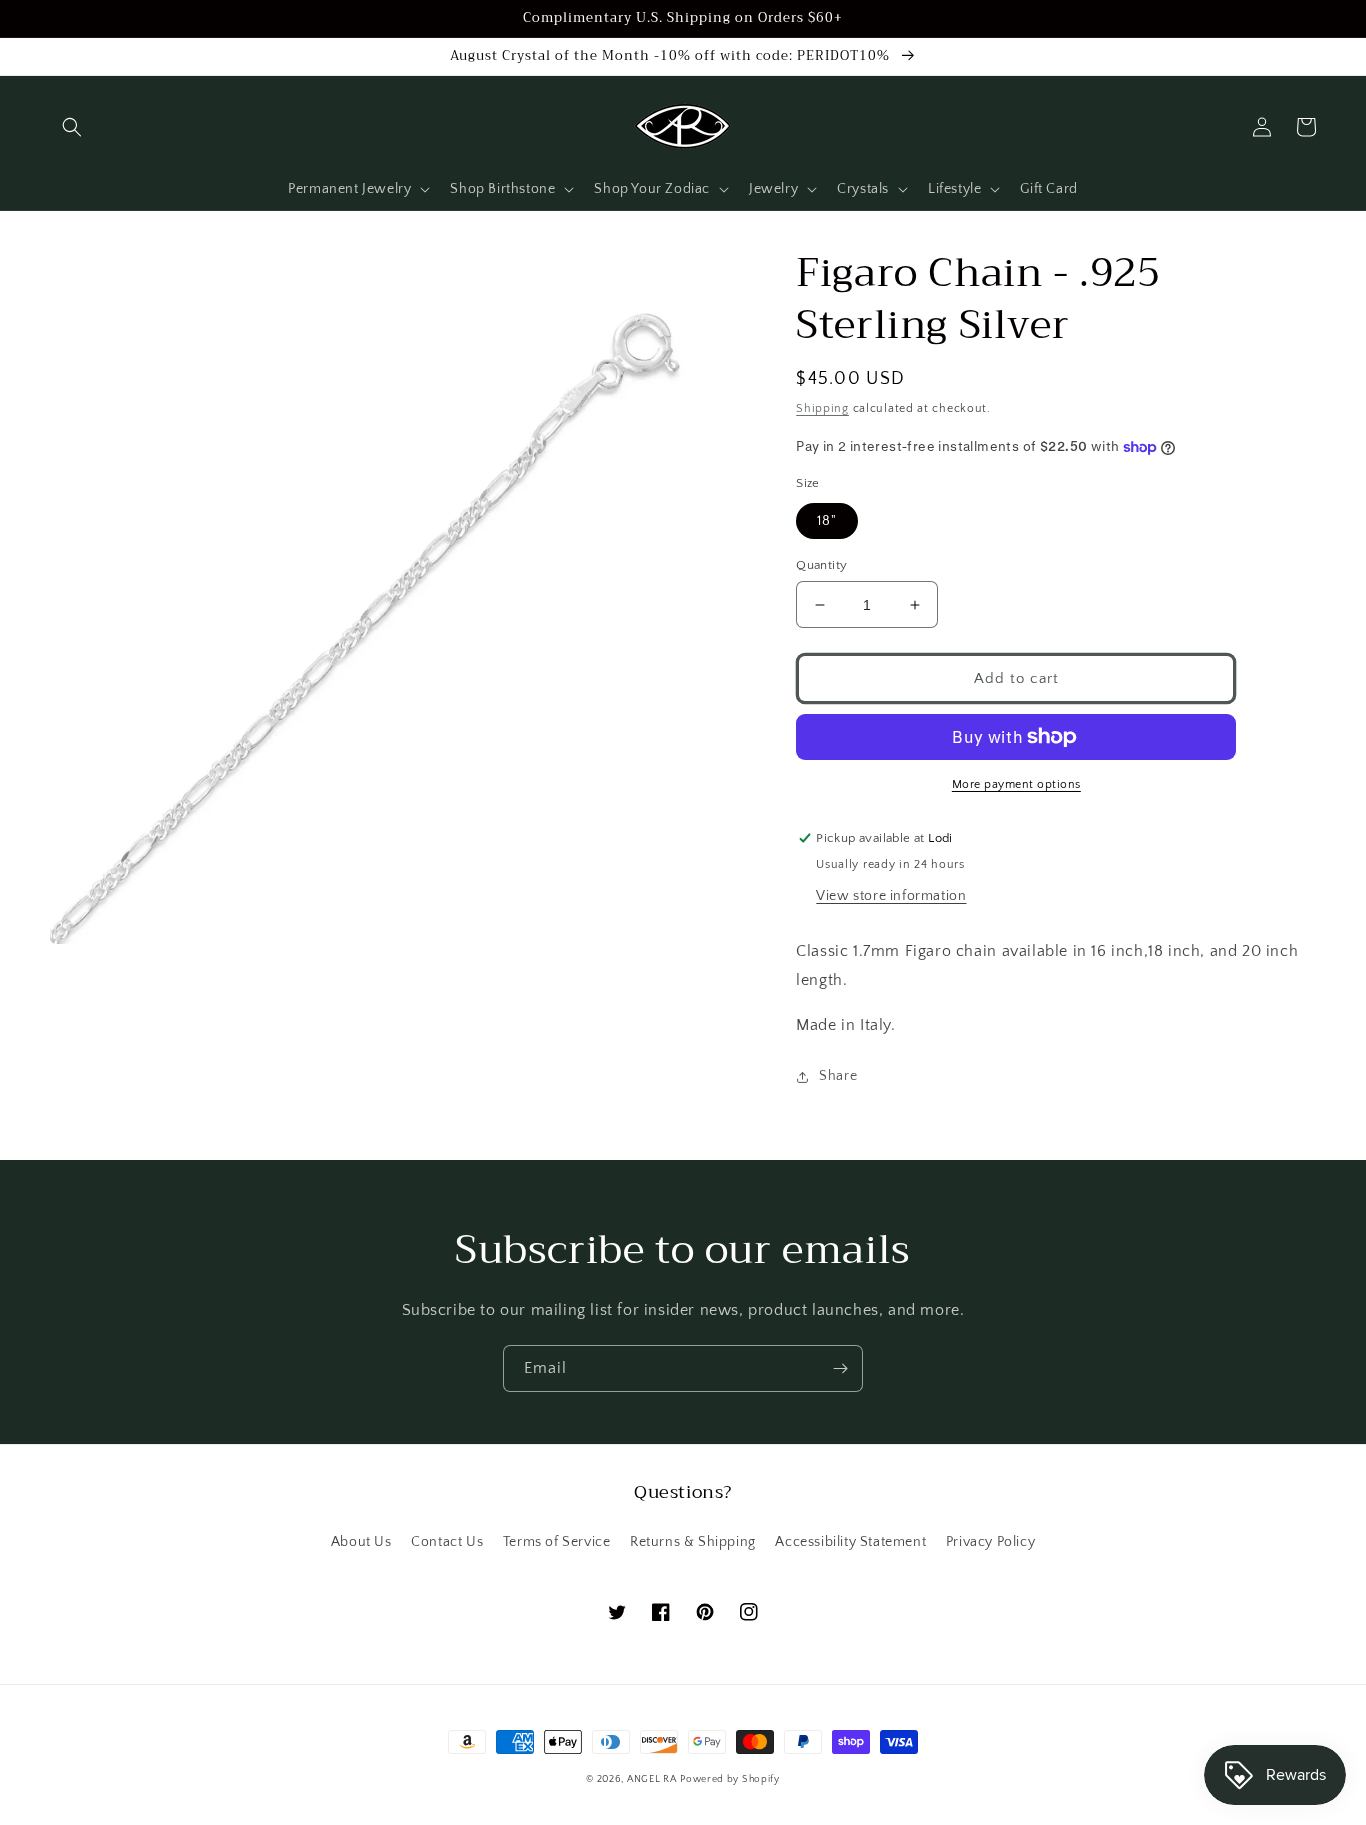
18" (827, 521)
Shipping (822, 408)
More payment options (1016, 784)
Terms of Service (557, 1542)
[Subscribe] (840, 1368)
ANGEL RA (652, 1779)
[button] (72, 127)
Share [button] (838, 1076)
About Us (361, 1542)
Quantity (821, 565)
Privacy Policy (990, 1542)
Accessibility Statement (850, 1542)
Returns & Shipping (693, 1542)
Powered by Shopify (730, 1779)
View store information (891, 896)
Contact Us (447, 1542)
